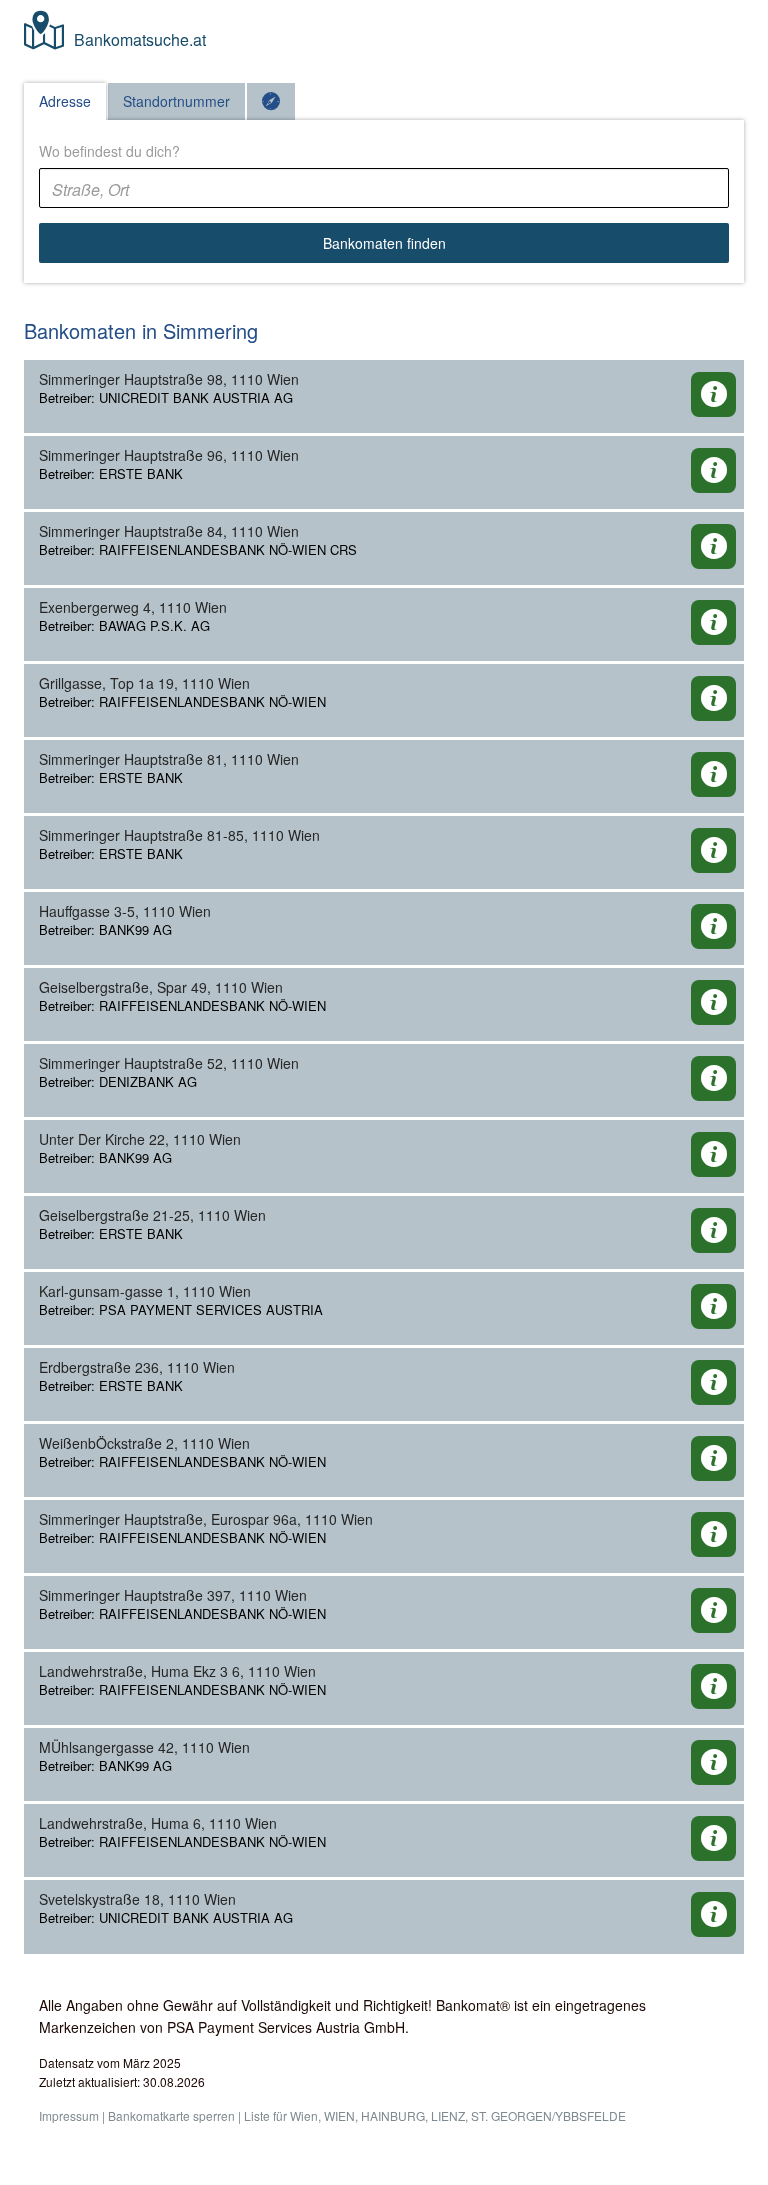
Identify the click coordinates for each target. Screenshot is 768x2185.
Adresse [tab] (65, 101)
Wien (304, 2115)
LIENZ (448, 2115)
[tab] (271, 101)
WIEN (339, 2115)
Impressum (69, 2115)
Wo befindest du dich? (109, 151)
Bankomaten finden (384, 243)
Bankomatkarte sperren (171, 2115)
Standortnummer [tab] (176, 101)
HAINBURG (393, 2115)
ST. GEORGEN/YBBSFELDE (548, 2115)
